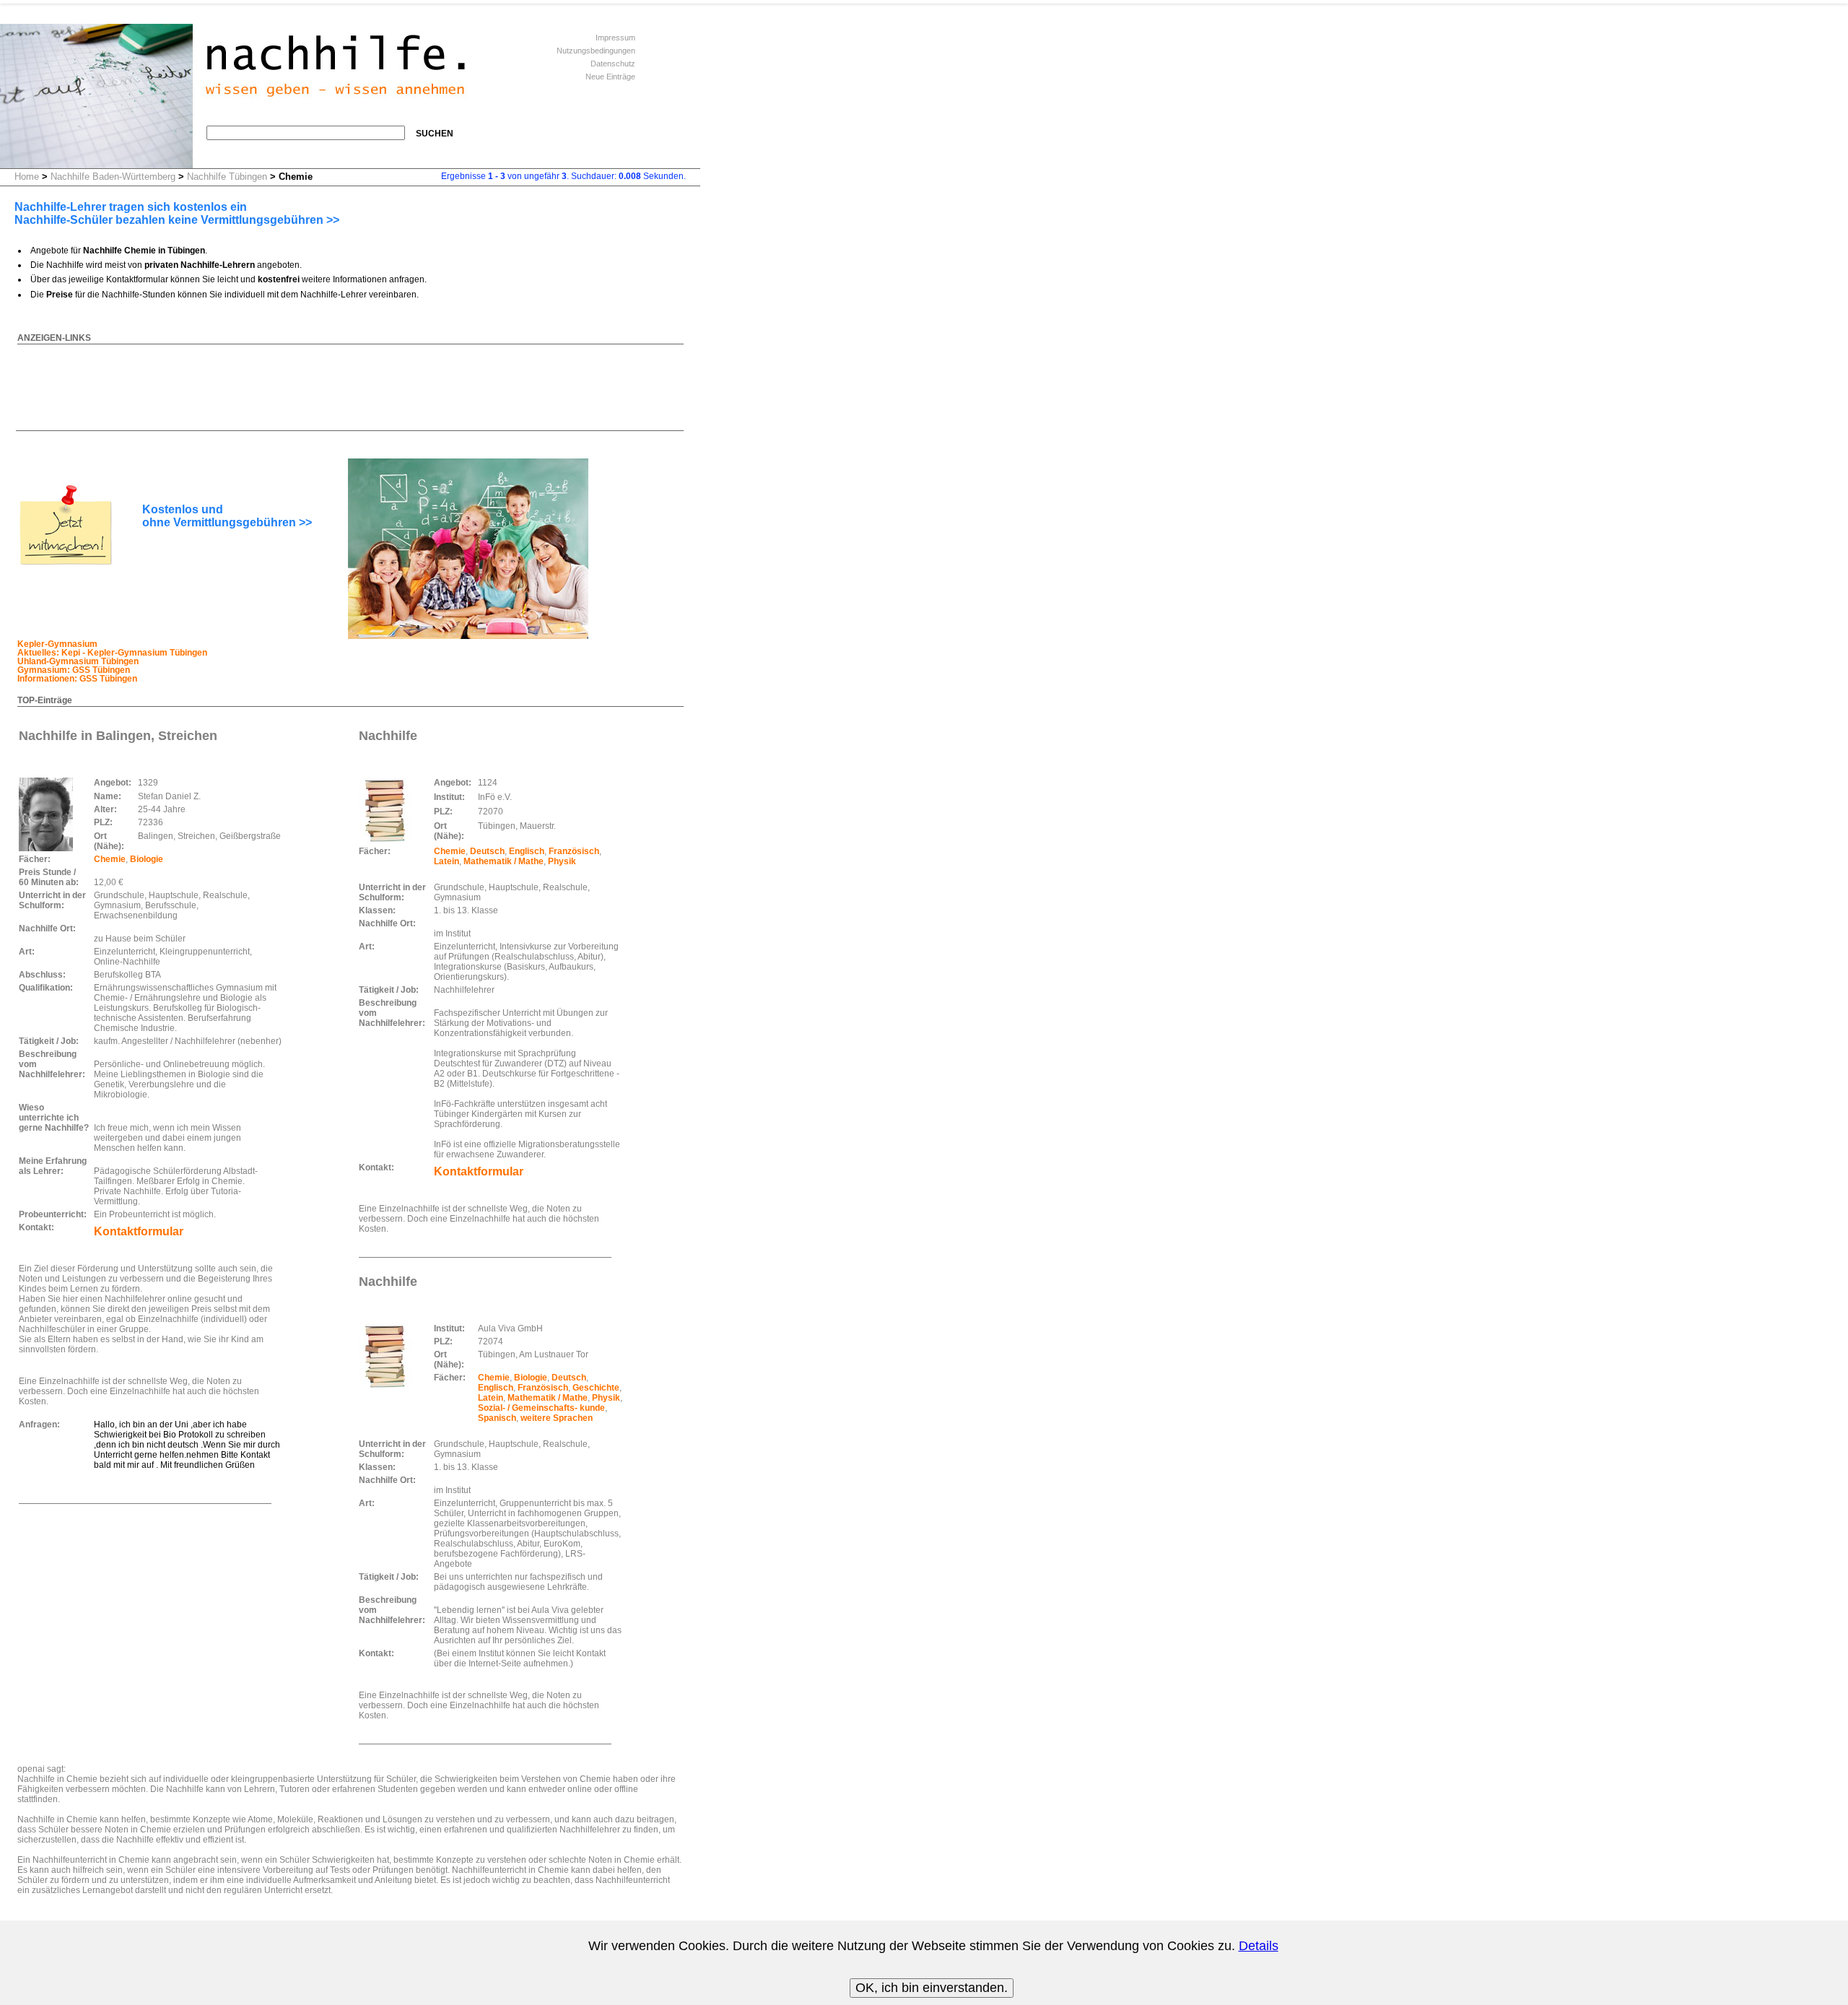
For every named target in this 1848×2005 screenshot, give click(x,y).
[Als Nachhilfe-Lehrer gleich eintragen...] (65, 565)
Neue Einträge (610, 77)
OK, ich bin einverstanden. (932, 1988)
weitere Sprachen (557, 1418)
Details (1259, 1946)
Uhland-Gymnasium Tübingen (78, 661)
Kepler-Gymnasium (57, 644)
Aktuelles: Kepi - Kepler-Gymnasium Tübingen (112, 653)
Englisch (527, 851)
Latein (446, 861)
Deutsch (487, 851)
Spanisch (497, 1418)
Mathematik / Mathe (504, 861)
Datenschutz (613, 64)
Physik (562, 861)
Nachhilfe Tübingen (227, 177)
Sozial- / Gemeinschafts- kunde (541, 1408)
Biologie (147, 859)
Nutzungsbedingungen (596, 51)
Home (27, 177)
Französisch (574, 851)
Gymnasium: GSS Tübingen (74, 670)
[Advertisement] (279, 378)
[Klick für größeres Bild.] (46, 814)
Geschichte (596, 1388)
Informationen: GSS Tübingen (77, 679)
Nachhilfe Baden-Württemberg (113, 177)
